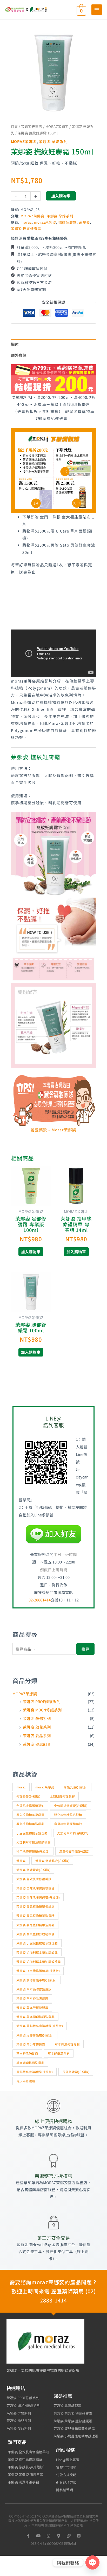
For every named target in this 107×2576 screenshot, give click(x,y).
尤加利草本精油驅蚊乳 (73, 1833)
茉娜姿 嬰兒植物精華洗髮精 (35, 1915)
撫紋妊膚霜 (68, 222)
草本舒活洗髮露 (27, 2053)
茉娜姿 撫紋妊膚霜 (26, 228)
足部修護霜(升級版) (76, 2072)
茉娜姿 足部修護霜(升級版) (35, 2035)
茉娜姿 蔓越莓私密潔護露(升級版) (40, 2026)
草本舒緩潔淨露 (59, 2053)
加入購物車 (61, 196)
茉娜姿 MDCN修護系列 (42, 1710)
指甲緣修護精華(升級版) (33, 1851)
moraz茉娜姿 (45, 222)
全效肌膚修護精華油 (30, 1805)
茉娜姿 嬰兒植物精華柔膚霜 (35, 1906)
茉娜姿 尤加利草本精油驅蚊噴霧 (39, 1961)
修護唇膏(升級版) (28, 1796)
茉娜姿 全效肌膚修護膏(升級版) (38, 1897)
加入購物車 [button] (31, 1252)
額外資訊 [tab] (19, 355)
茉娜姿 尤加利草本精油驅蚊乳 (37, 1952)
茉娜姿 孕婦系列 (53, 141)
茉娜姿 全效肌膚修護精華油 (35, 1888)
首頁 (14, 126)
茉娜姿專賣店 (32, 126)
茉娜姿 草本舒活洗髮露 (32, 1998)
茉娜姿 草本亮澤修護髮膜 (34, 1989)
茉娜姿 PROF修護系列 (42, 1701)
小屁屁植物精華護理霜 (32, 1833)
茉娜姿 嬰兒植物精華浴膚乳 (35, 1925)
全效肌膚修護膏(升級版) (71, 1805)
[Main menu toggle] (97, 10)
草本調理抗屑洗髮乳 (30, 2063)
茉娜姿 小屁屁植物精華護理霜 (37, 1943)
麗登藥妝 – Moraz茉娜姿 (53, 1130)
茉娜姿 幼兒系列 (37, 1727)
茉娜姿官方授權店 (53, 2176)
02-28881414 (40, 1600)
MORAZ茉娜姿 (57, 126)
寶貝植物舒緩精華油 (68, 1824)
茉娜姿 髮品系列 (37, 1735)
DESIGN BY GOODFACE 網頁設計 (53, 2543)
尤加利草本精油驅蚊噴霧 (34, 1842)
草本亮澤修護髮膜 (67, 2044)
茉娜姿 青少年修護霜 (31, 2044)
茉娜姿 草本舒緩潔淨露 (32, 2007)
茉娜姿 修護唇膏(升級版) (33, 1870)
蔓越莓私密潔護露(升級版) (35, 2072)
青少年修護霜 (26, 2081)
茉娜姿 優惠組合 (37, 1744)
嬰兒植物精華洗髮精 (68, 1815)
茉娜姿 (84, 222)
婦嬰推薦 (63, 2396)
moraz (26, 222)
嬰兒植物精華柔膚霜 (30, 1815)
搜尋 (85, 1649)
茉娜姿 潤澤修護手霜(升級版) (36, 1980)
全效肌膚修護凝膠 (62, 1796)
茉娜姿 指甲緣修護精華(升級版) (38, 1971)
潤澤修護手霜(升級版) (74, 1851)
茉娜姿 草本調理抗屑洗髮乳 (35, 2017)
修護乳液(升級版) (76, 1787)
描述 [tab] (15, 344)
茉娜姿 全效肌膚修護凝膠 (34, 1879)
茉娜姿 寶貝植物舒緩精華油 (35, 1934)
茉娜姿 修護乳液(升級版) (52, 1861)
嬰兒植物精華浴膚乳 (30, 1824)
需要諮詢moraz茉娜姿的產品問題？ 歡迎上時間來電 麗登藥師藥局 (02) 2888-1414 (53, 2291)
